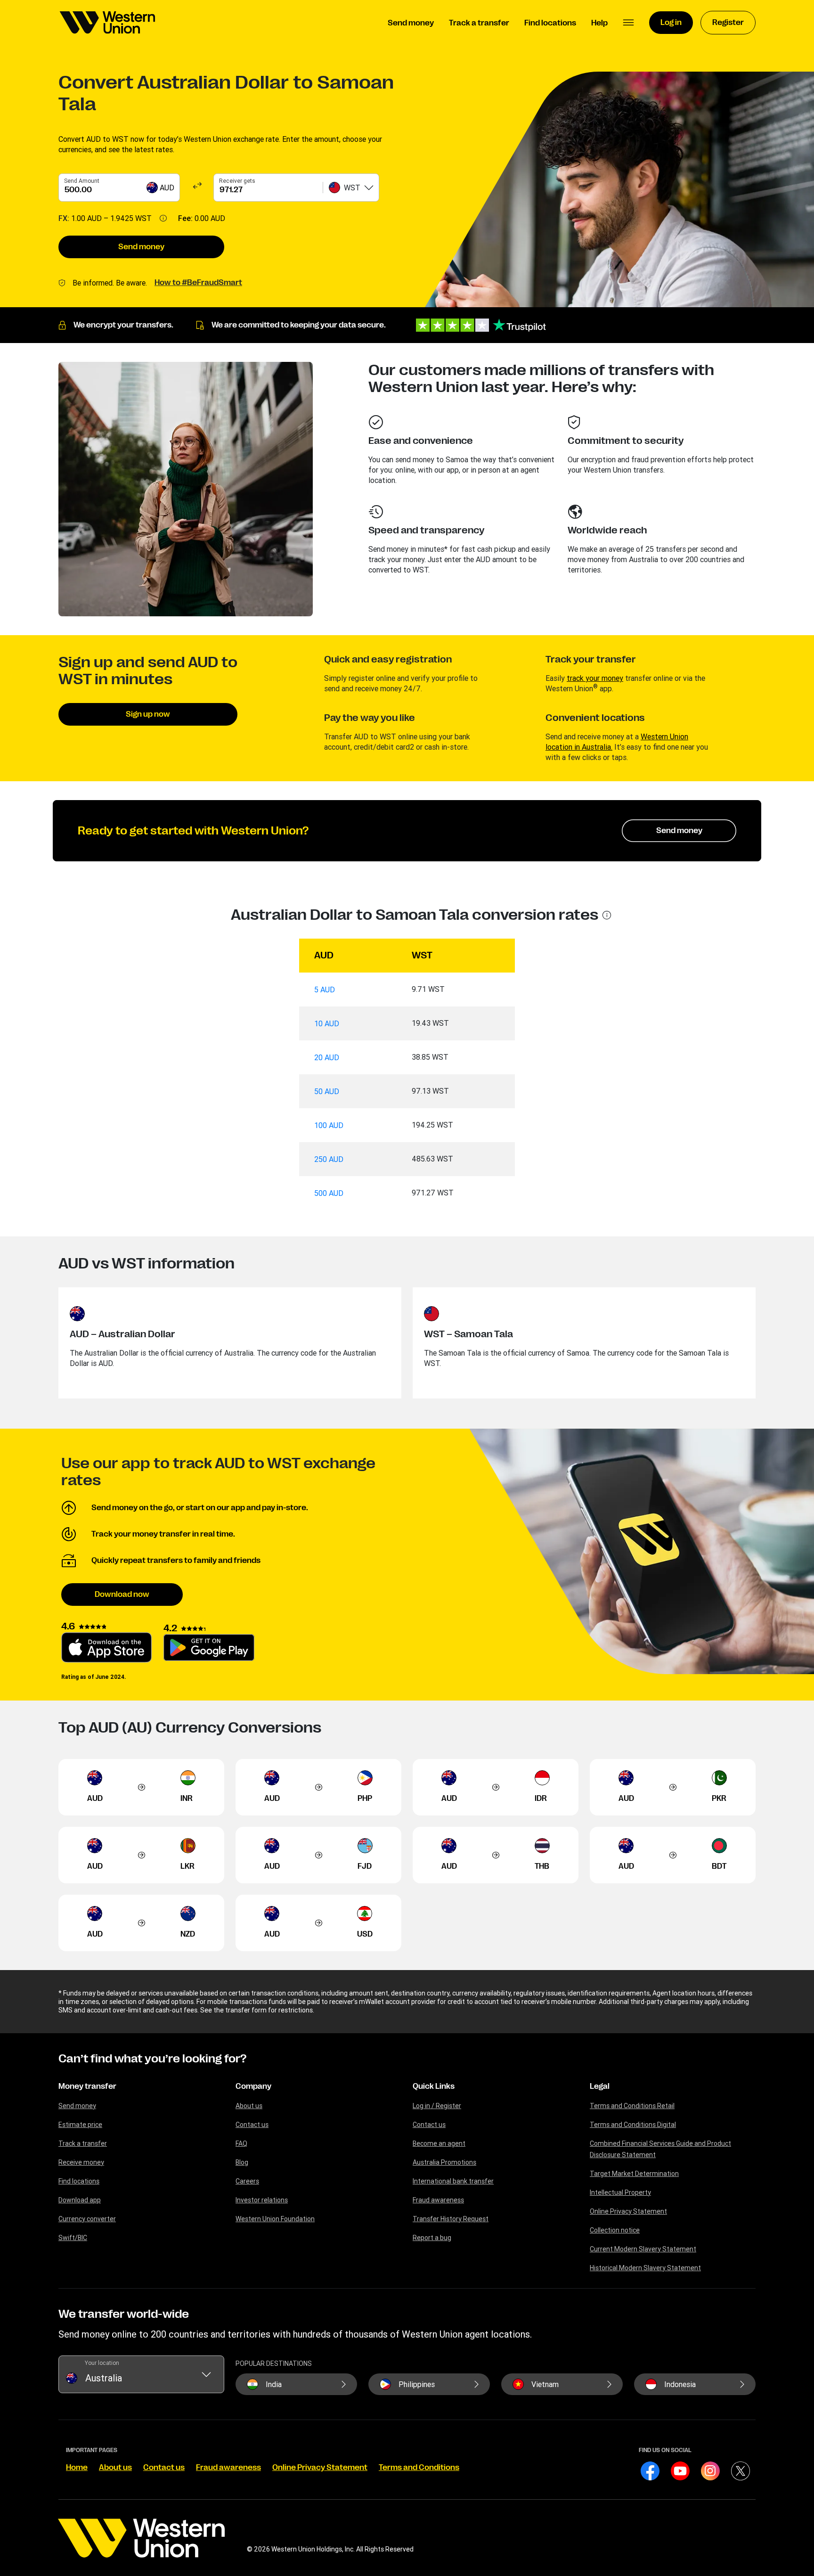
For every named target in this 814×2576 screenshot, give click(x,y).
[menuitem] (107, 23)
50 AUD (327, 1091)
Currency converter (87, 2219)
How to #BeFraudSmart (198, 283)
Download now (122, 1595)
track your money (595, 678)
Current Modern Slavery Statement (643, 2249)
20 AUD (327, 1057)
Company (253, 2086)
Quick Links (434, 2086)
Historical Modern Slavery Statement (645, 2268)
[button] (628, 23)
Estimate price (80, 2125)
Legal (600, 2086)
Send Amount (82, 181)
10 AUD (327, 1023)
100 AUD (329, 1125)
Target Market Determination (634, 2174)
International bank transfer (453, 2181)
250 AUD (329, 1159)
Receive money (81, 2162)
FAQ (241, 2143)
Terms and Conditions (419, 2468)
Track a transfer (83, 2143)
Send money (141, 247)
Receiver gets (237, 181)
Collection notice (615, 2230)
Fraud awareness (438, 2200)
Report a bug (432, 2238)
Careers (247, 2181)
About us (249, 2106)
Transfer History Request (451, 2219)
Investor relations (262, 2200)
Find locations (79, 2181)
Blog (242, 2162)
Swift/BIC (73, 2238)
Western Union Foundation (275, 2219)
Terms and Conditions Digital (633, 2125)
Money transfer (87, 2086)
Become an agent (439, 2143)
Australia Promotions (444, 2162)
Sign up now (148, 714)
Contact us (252, 2125)
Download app (80, 2200)
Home (77, 2468)
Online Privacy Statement (628, 2211)
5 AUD (325, 990)
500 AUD (329, 1193)
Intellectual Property (620, 2192)
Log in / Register (437, 2106)
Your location (102, 2363)
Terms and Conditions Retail (632, 2106)
